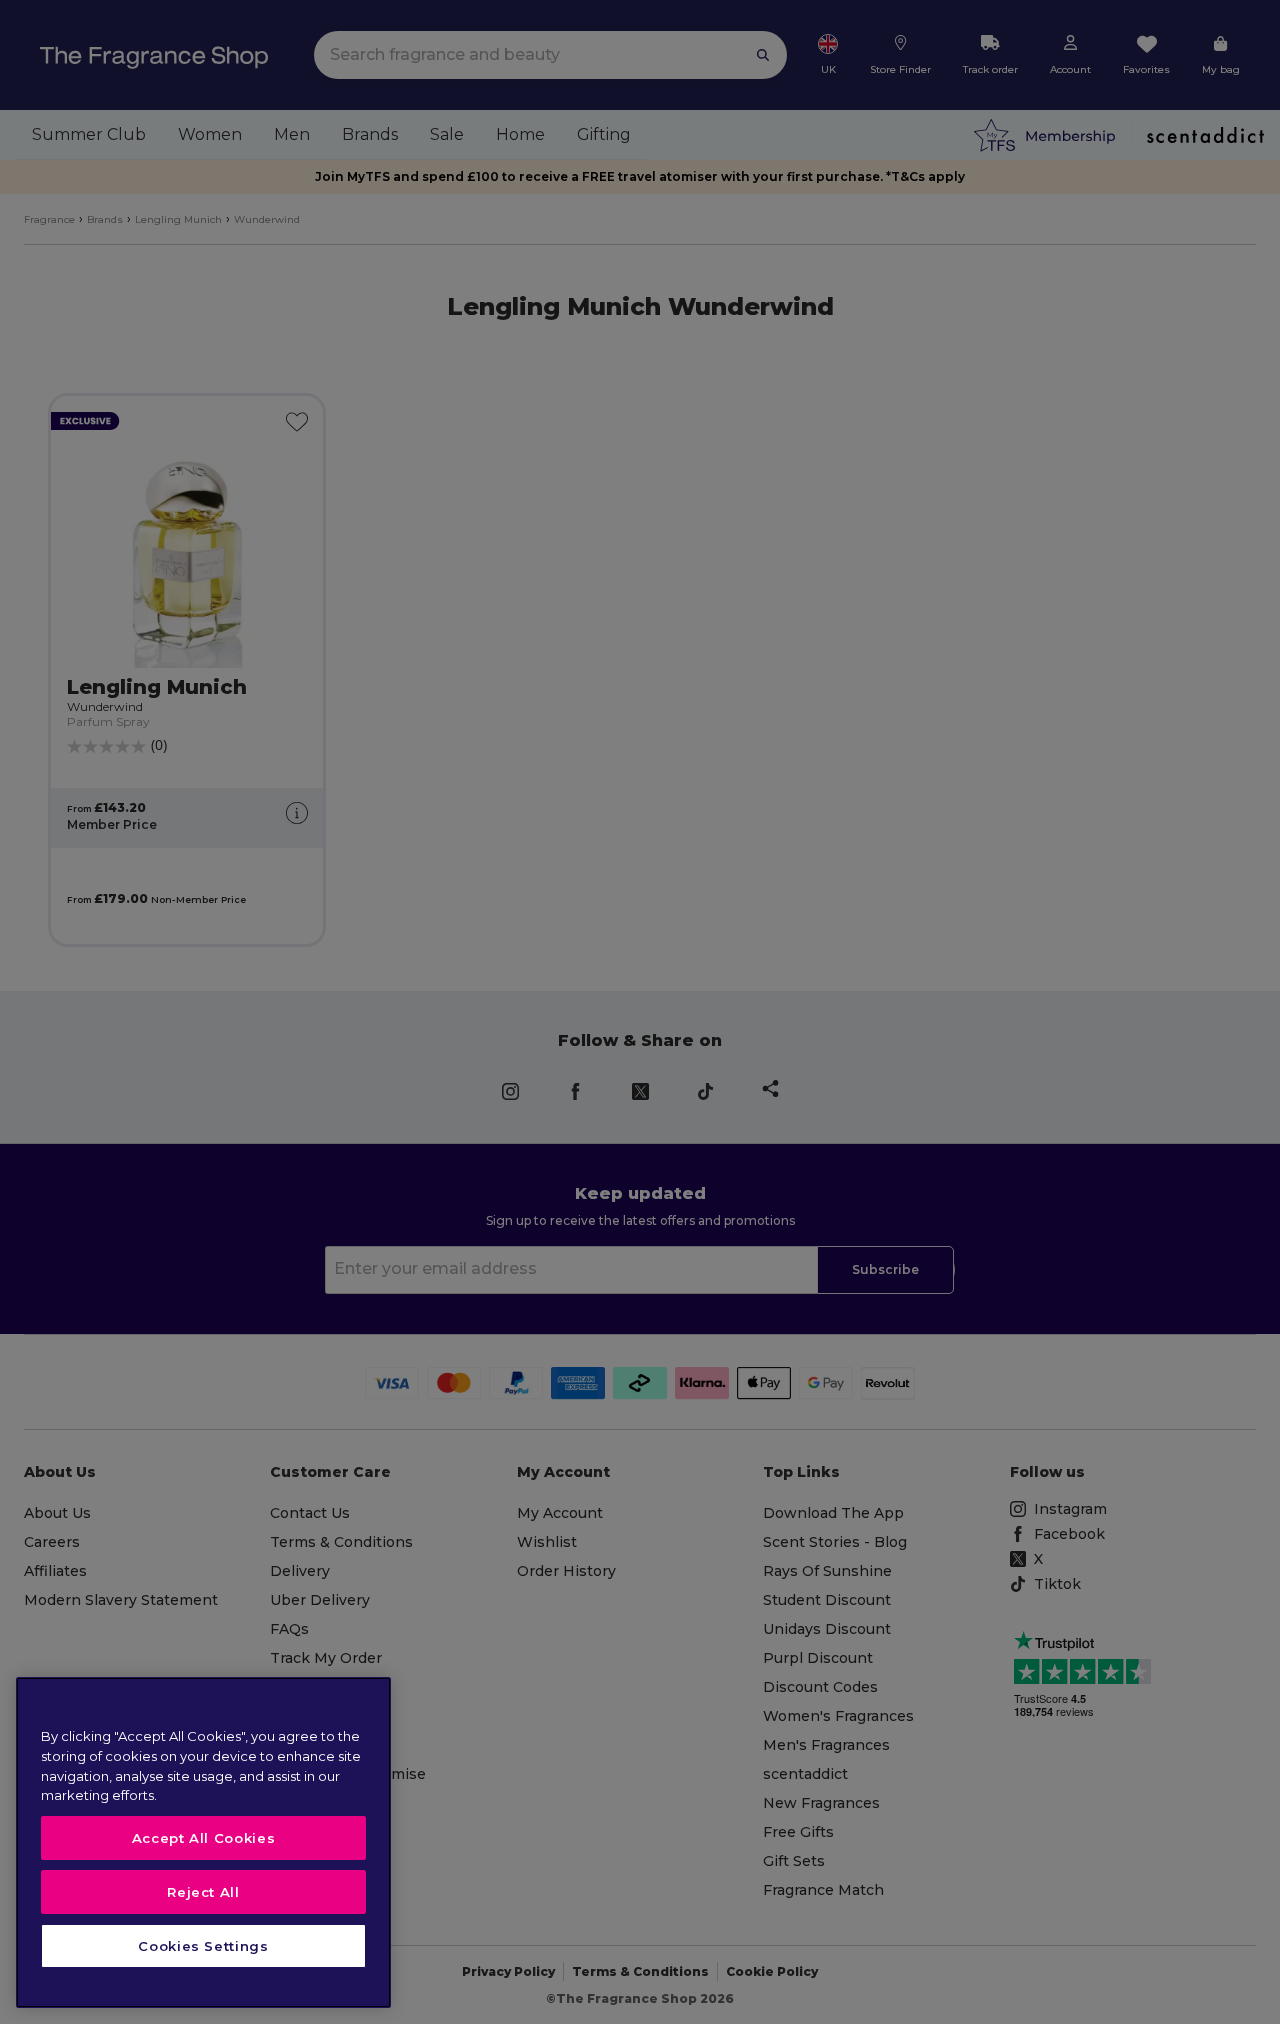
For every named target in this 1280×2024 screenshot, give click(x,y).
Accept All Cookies (204, 1838)
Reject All (203, 1892)
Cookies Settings (203, 1946)
